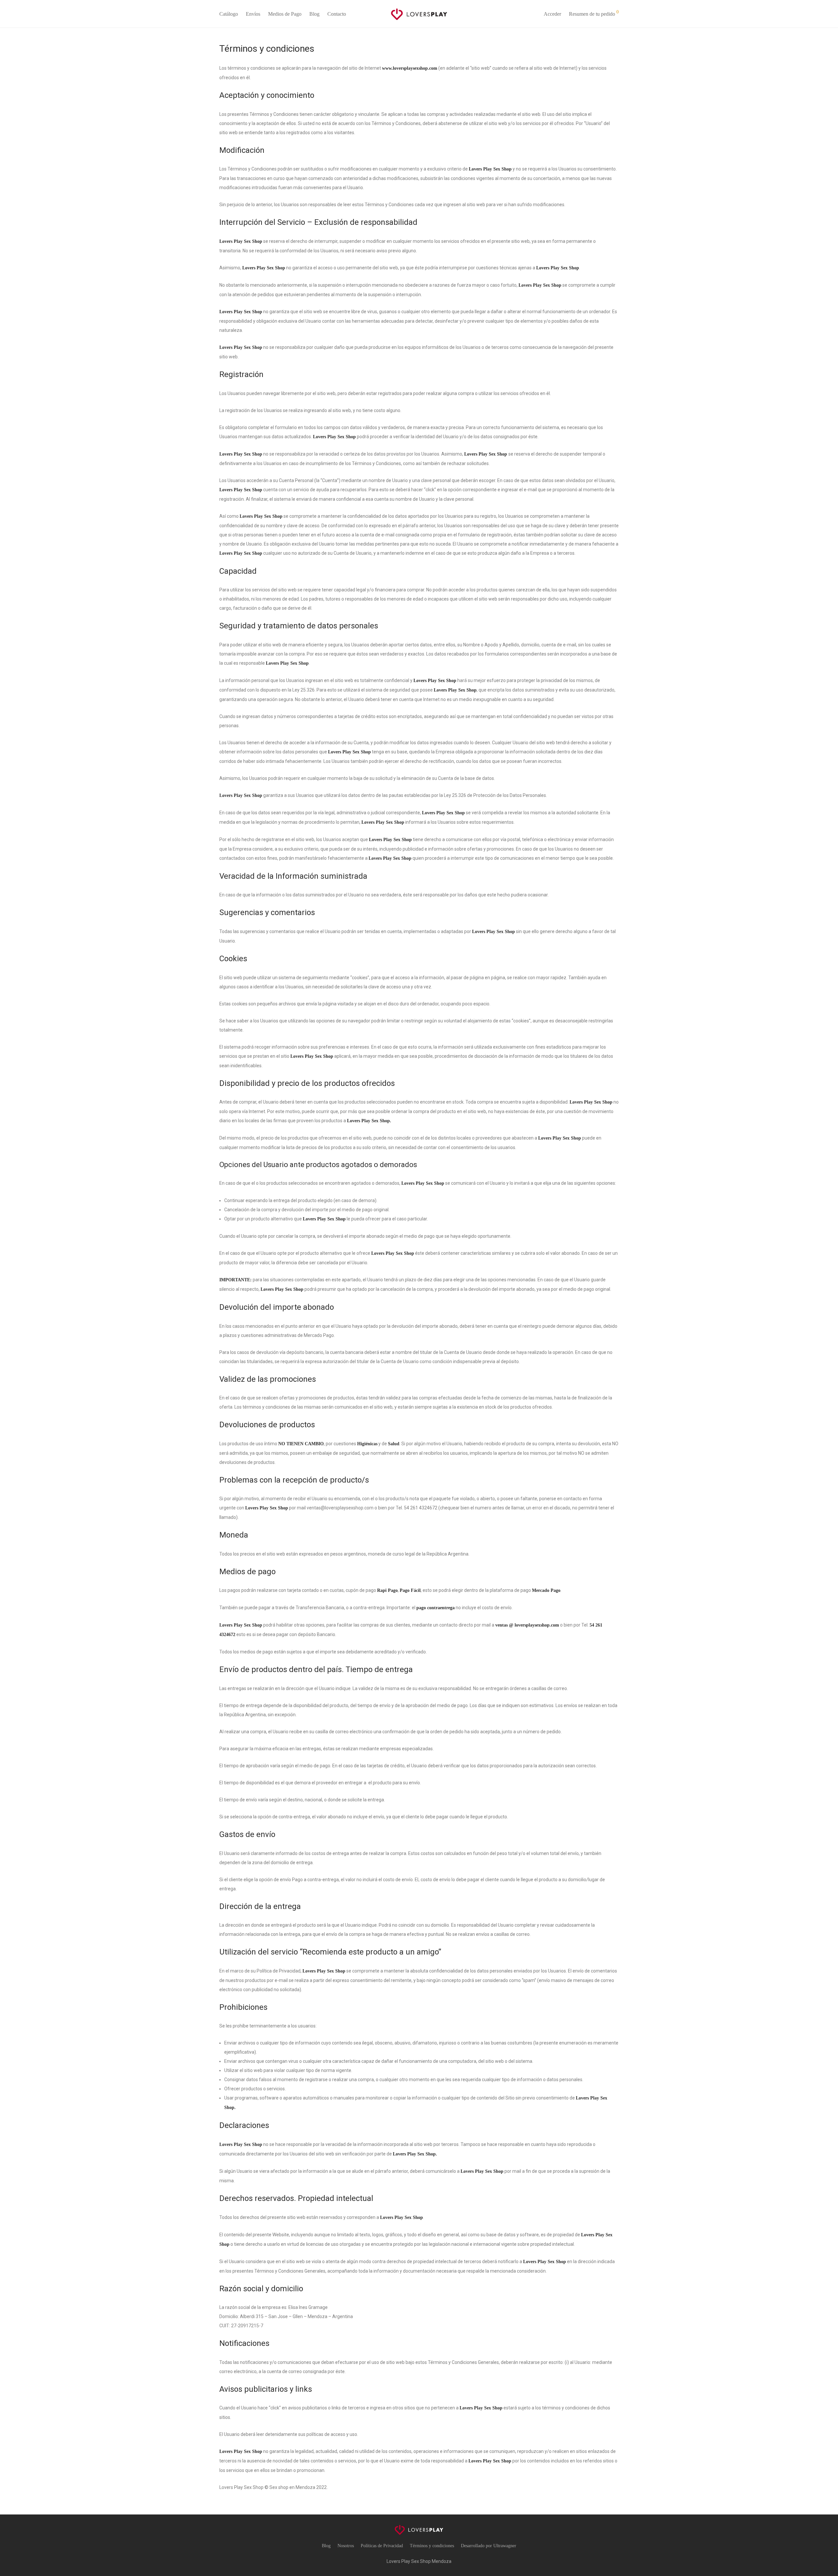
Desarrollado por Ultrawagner (489, 2546)
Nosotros (346, 2546)
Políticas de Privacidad (382, 2546)
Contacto (337, 14)
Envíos (253, 14)
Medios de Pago (285, 14)
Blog (314, 14)
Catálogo (229, 14)
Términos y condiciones (432, 2546)
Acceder (552, 14)
